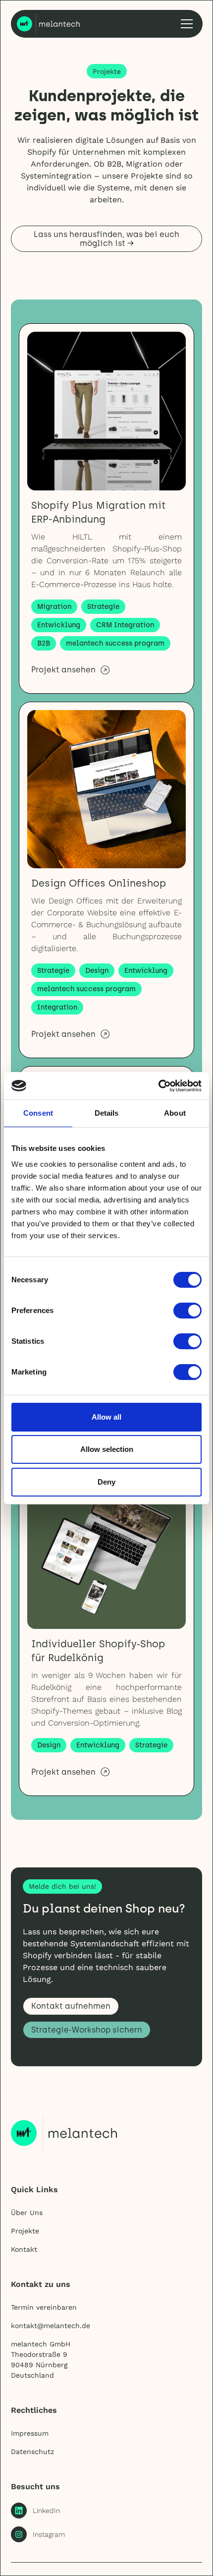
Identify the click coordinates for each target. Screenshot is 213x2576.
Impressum (30, 2433)
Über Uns (27, 2213)
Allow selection (107, 1449)
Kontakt (24, 2249)
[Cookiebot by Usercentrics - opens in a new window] (158, 1086)
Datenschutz (32, 2452)
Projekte (25, 2231)
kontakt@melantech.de (51, 2326)
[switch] (187, 1311)
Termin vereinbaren (44, 2307)
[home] (49, 24)
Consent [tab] (38, 1113)
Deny (106, 1482)
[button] (185, 24)
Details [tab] (107, 1113)
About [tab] (175, 1113)
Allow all (106, 1417)
